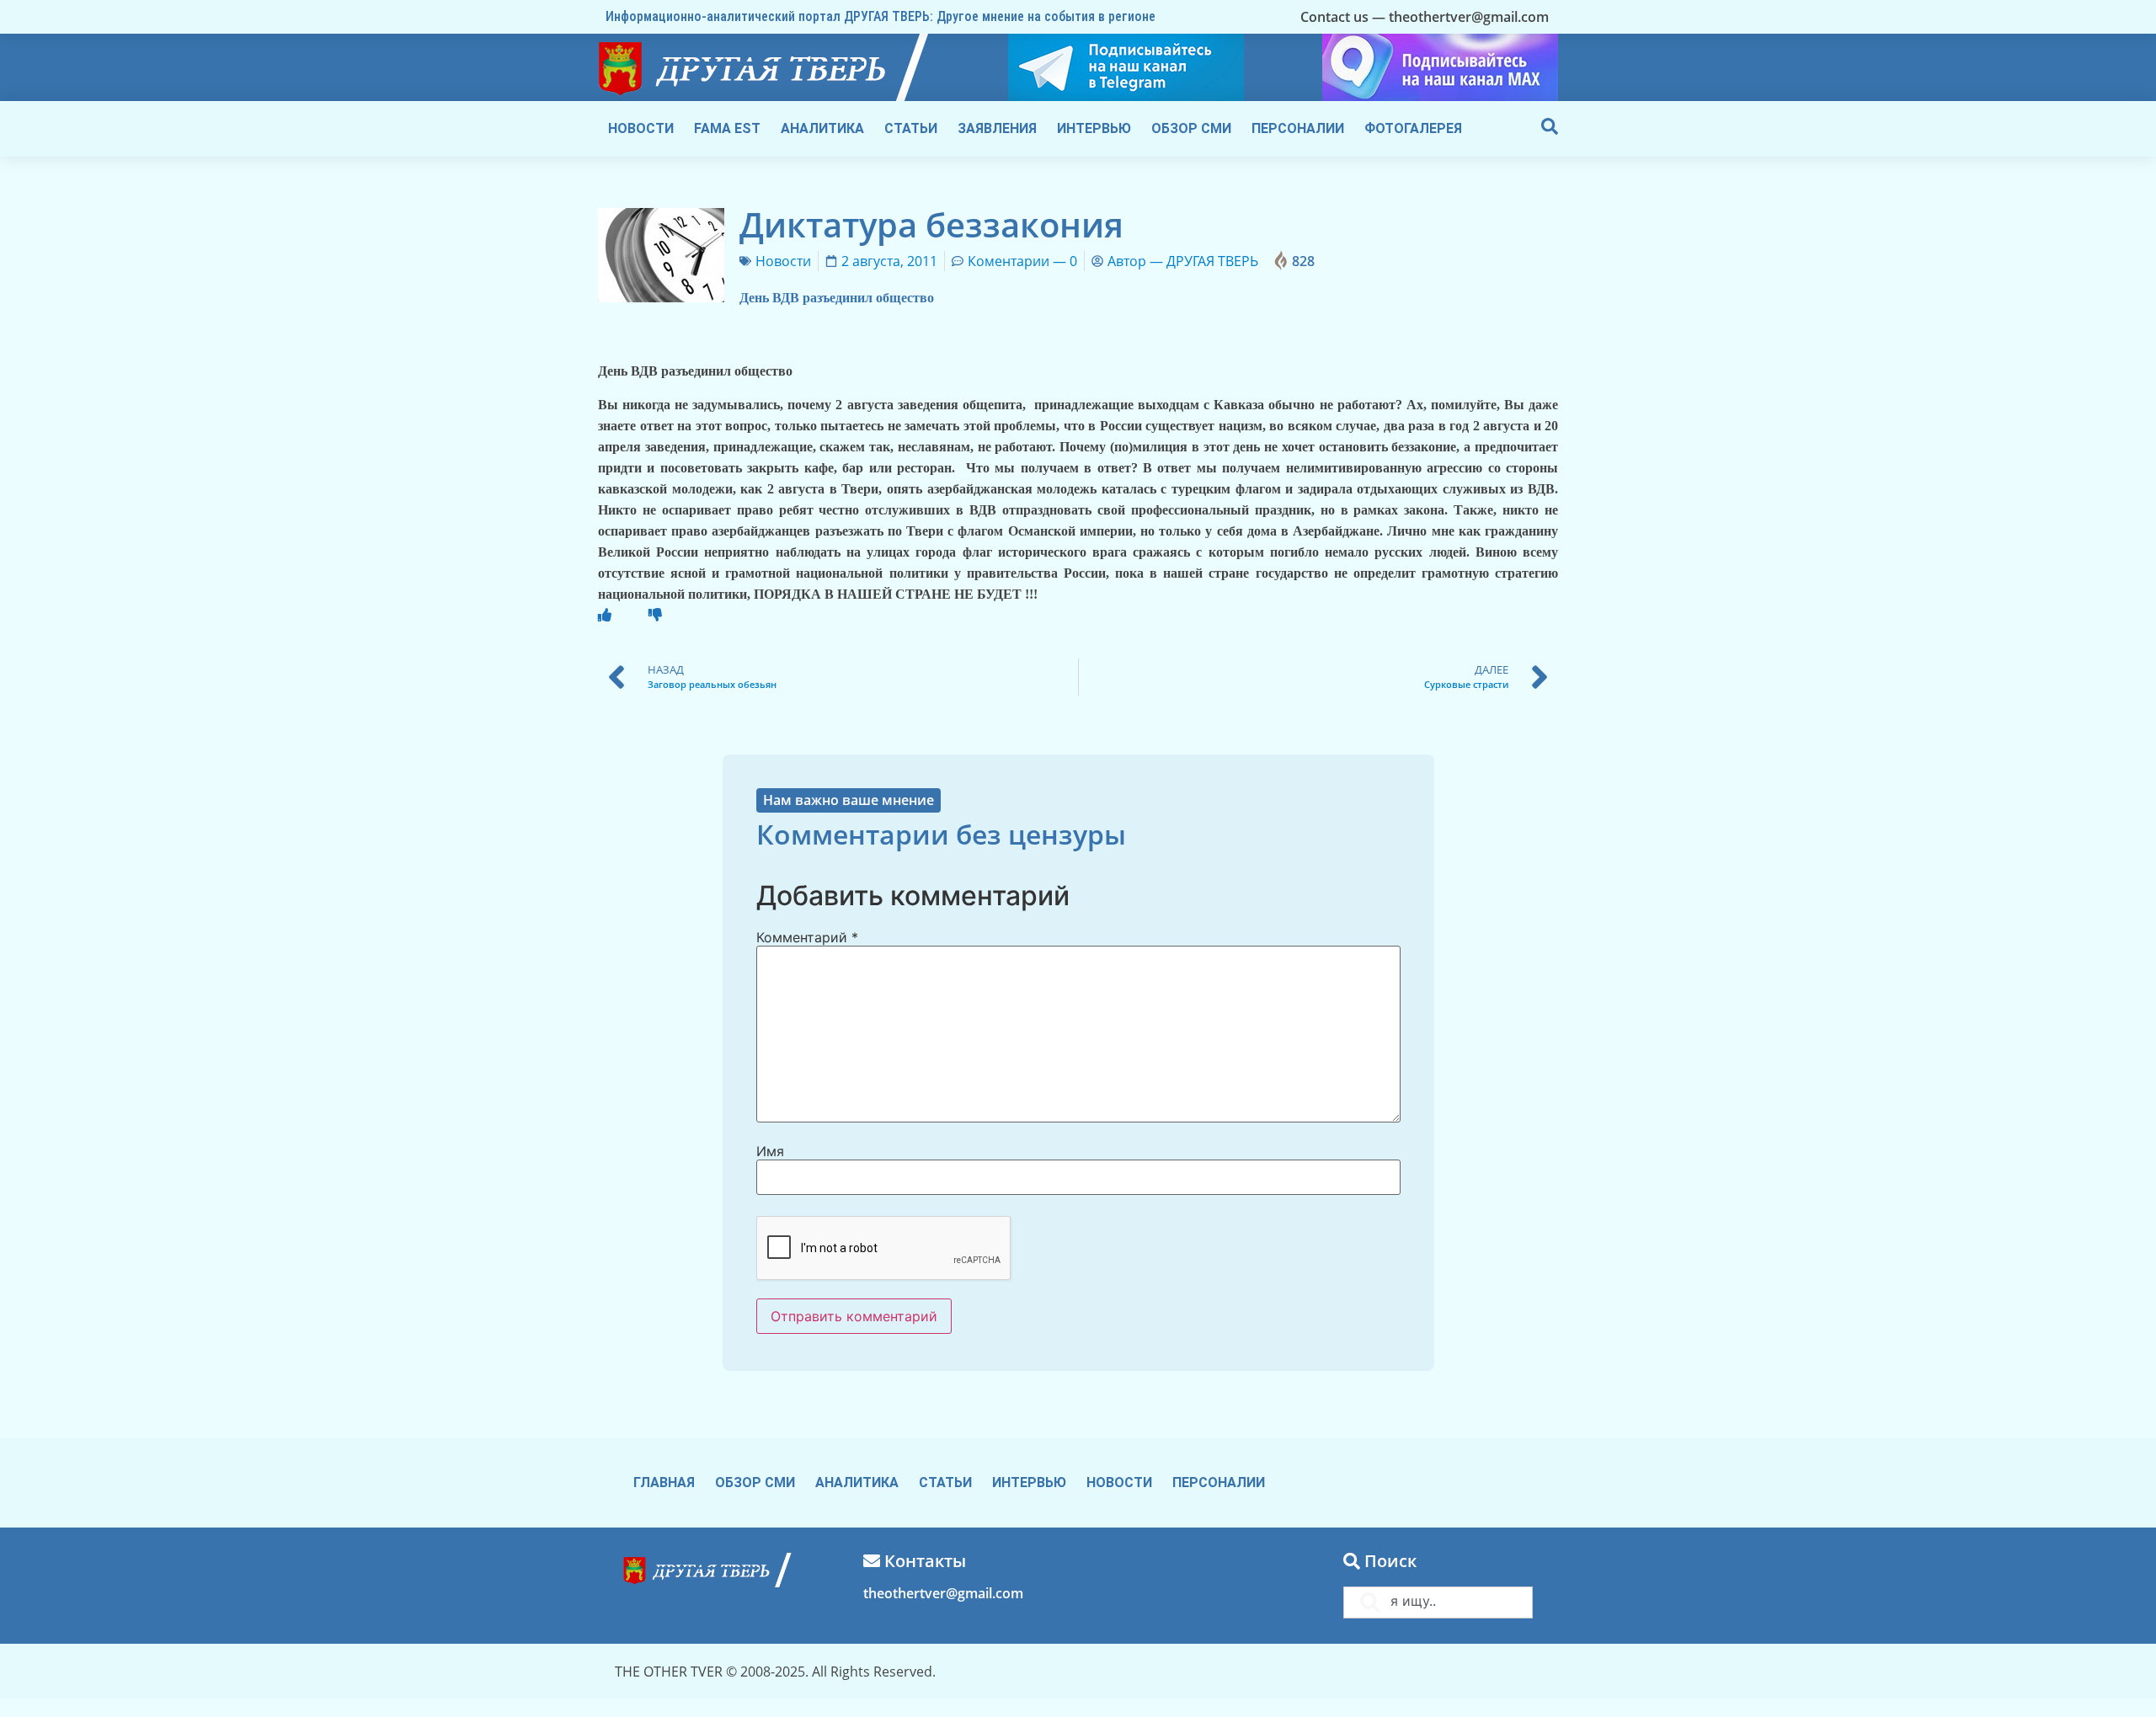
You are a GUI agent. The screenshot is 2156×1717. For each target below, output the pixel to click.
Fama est (727, 128)
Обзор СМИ (1191, 128)
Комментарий (807, 937)
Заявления (997, 128)
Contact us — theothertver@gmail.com (1425, 17)
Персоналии (1298, 128)
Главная (664, 1482)
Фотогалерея (1413, 128)
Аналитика (822, 128)
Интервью (1094, 128)
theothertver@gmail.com (943, 1593)
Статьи (911, 128)
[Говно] (655, 615)
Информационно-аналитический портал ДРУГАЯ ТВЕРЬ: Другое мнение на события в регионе (881, 16)
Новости (641, 128)
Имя (770, 1151)
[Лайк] (605, 615)
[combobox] (1438, 1602)
